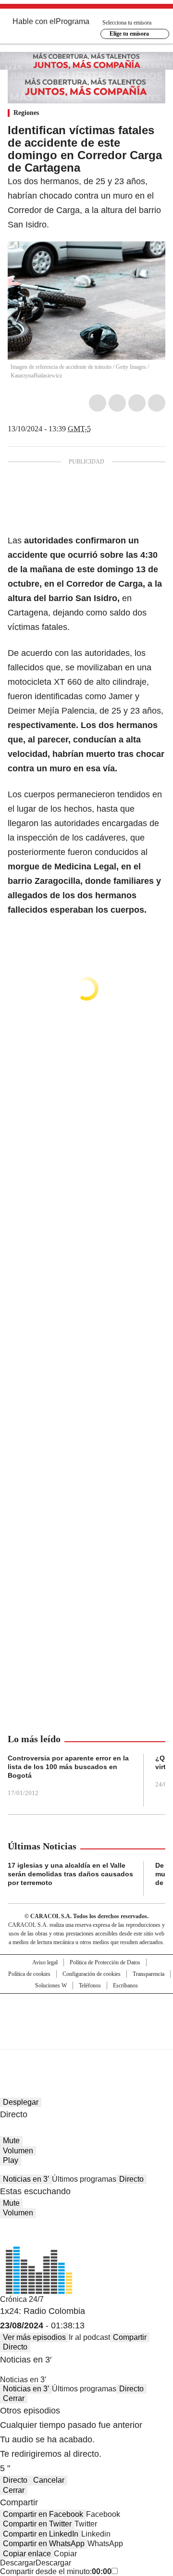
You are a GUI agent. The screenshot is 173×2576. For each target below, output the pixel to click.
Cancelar (49, 2480)
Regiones (26, 113)
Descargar (18, 2563)
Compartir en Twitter (37, 2524)
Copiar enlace (27, 2554)
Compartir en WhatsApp (44, 2544)
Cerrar (14, 2398)
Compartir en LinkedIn (41, 2534)
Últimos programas (84, 2179)
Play (11, 2160)
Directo (131, 2179)
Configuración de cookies (92, 1974)
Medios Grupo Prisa (87, 2038)
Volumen (18, 2151)
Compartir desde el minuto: (56, 2571)
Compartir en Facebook (43, 2514)
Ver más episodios (34, 2337)
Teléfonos (90, 1985)
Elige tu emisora (129, 34)
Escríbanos (125, 1985)
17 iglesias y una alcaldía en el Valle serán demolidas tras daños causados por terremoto (70, 1874)
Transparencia (148, 1974)
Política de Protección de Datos (105, 1962)
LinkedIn (137, 403)
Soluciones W (51, 1985)
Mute (11, 2141)
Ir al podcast (89, 2337)
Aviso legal (45, 1962)
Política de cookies (29, 1974)
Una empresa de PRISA (86, 2015)
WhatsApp (157, 403)
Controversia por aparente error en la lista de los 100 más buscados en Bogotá (68, 1767)
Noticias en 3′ (26, 2179)
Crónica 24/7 (22, 2299)
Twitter (117, 403)
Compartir (130, 2337)
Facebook (98, 403)
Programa (73, 21)
